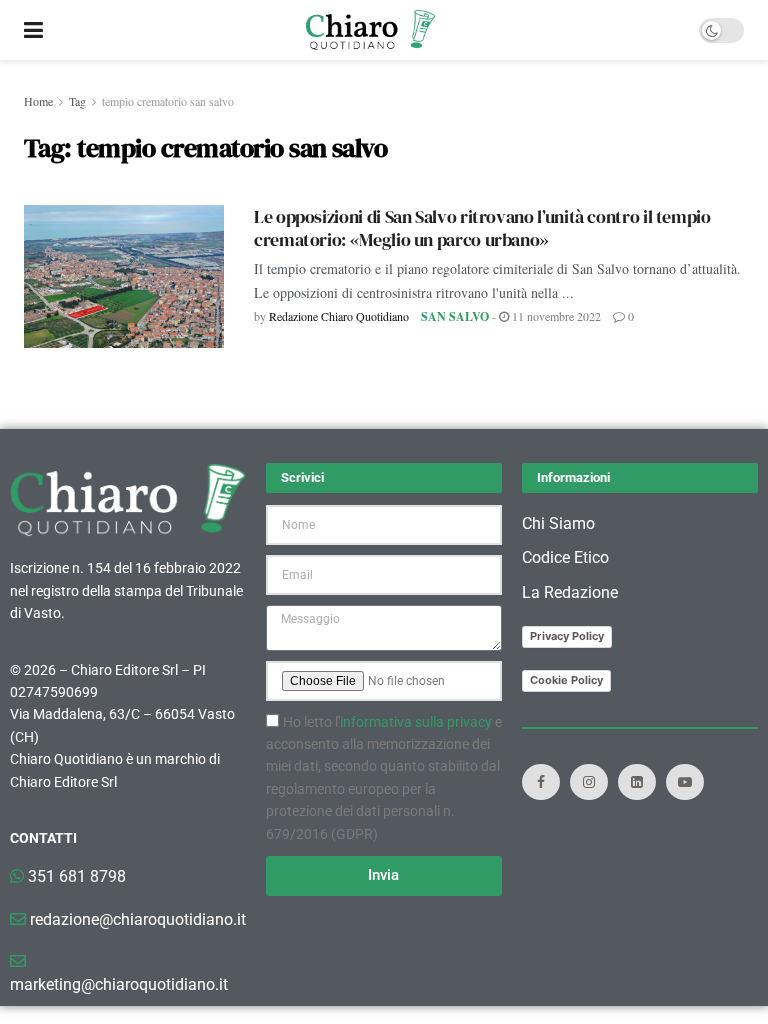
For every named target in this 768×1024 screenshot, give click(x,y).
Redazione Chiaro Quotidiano (339, 316)
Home (38, 101)
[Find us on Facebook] (541, 782)
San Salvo (455, 316)
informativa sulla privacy (416, 722)
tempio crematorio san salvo (168, 101)
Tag (77, 101)
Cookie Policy (566, 680)
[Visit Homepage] (370, 30)
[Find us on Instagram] (589, 782)
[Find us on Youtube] (685, 782)
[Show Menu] (33, 30)
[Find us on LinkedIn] (637, 782)
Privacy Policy (567, 636)
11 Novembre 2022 (555, 316)
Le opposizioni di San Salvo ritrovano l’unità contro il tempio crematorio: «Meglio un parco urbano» (482, 228)
